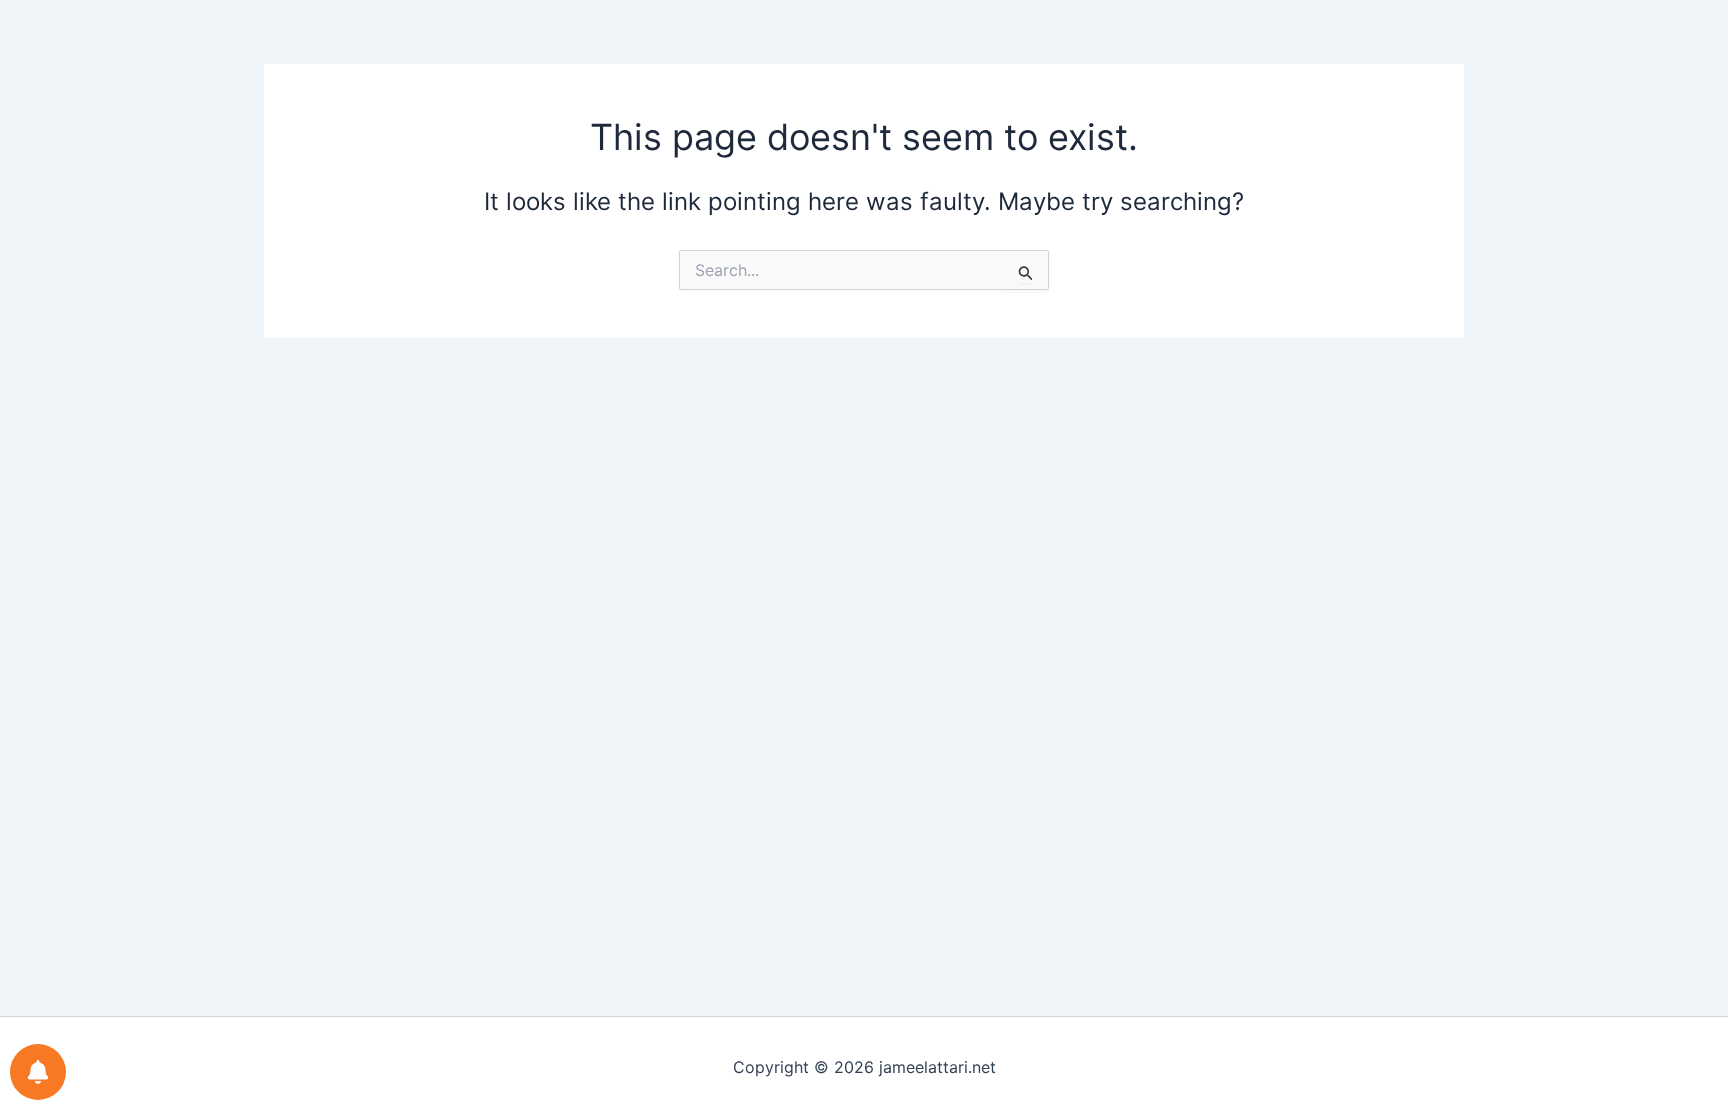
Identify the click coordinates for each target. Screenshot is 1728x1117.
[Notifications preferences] (38, 1072)
